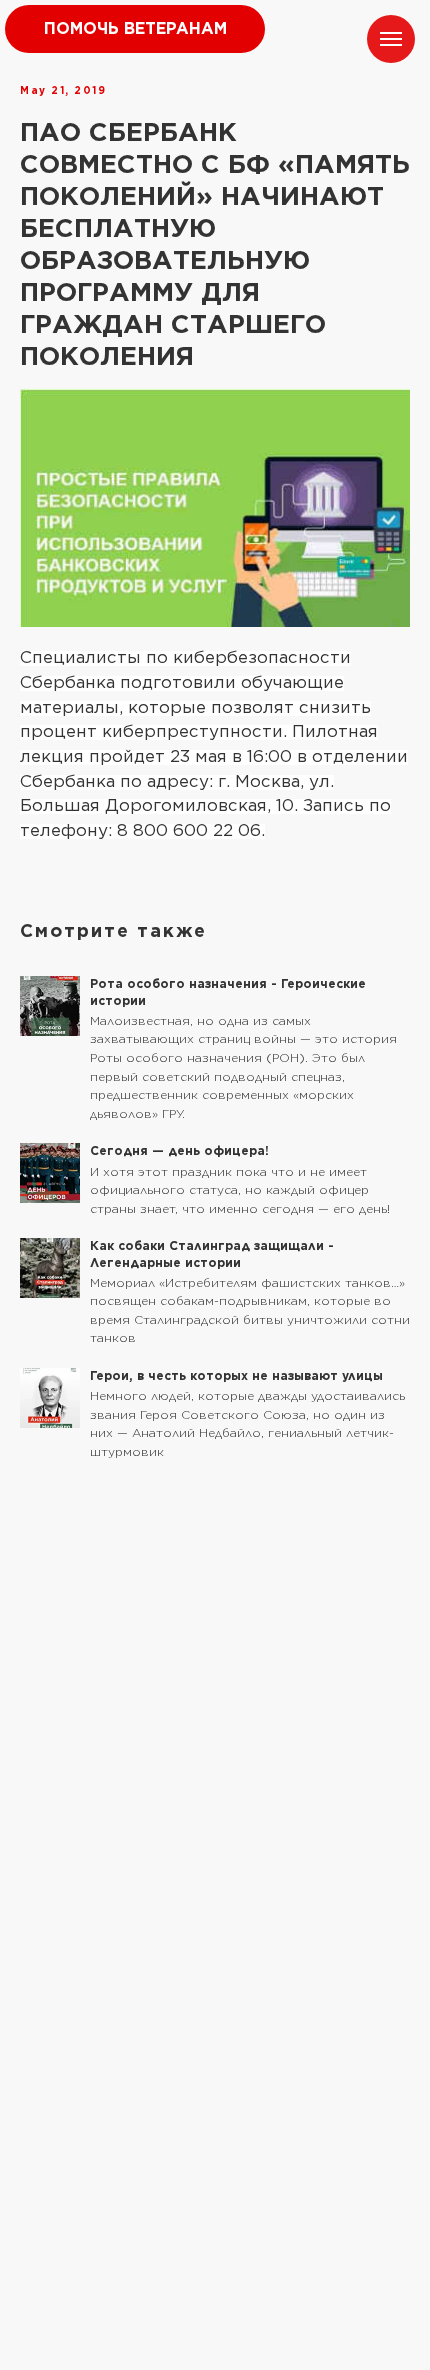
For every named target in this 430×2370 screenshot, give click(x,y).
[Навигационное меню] (391, 39)
